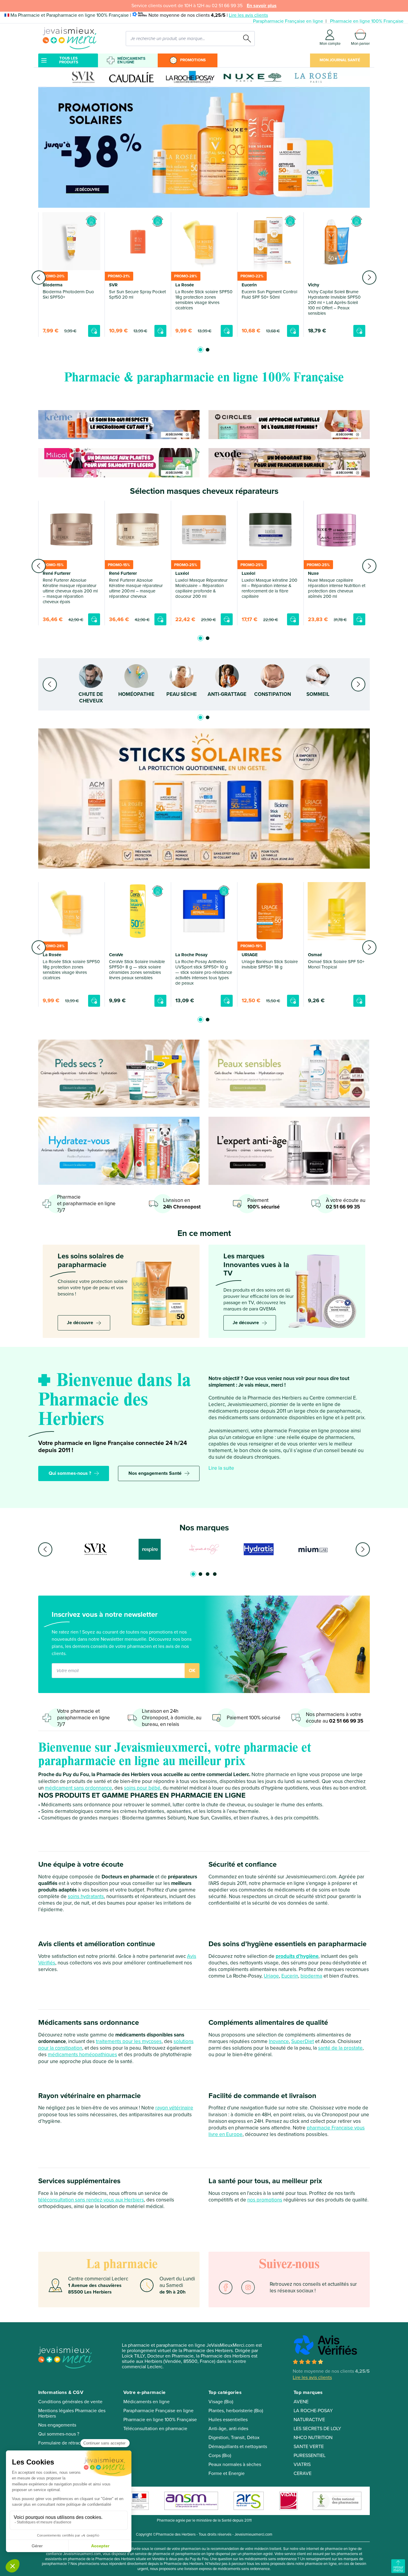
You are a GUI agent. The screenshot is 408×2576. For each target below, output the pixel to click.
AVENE (301, 2402)
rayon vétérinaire (174, 2108)
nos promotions (265, 2200)
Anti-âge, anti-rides (228, 2429)
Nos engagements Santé (155, 1473)
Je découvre (80, 1323)
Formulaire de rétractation (65, 2443)
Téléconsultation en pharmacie (155, 2429)
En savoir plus (262, 6)
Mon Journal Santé (340, 60)
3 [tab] (208, 1574)
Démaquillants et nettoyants (238, 2447)
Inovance (279, 2041)
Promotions (193, 60)
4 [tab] (215, 1574)
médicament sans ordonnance (78, 1788)
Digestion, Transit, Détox (234, 2438)
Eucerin (290, 1976)
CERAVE (303, 2473)
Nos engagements (57, 2425)
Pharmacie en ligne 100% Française (367, 21)
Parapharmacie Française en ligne (288, 21)
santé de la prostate (340, 2048)
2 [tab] (208, 350)
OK (192, 1671)
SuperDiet (303, 2041)
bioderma (311, 1976)
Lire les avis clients (248, 15)
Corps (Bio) (220, 2456)
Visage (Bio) (221, 2402)
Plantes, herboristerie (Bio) (236, 2411)
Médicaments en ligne (131, 60)
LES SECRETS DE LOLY (317, 2429)
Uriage (271, 1976)
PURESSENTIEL (310, 2456)
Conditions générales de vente (70, 2402)
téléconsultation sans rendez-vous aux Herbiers (91, 2200)
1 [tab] (200, 350)
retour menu (398, 2569)
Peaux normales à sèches (235, 2465)
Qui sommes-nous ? (70, 1473)
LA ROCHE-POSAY (313, 2411)
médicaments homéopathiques (82, 2055)
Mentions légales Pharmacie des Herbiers (72, 2413)
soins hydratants (86, 1896)
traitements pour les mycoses (129, 2041)
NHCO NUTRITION (313, 2438)
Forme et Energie (227, 2473)
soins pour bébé (142, 1788)
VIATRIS (302, 2465)
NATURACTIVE (309, 2420)
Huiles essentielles (228, 2420)
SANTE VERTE (309, 2447)
